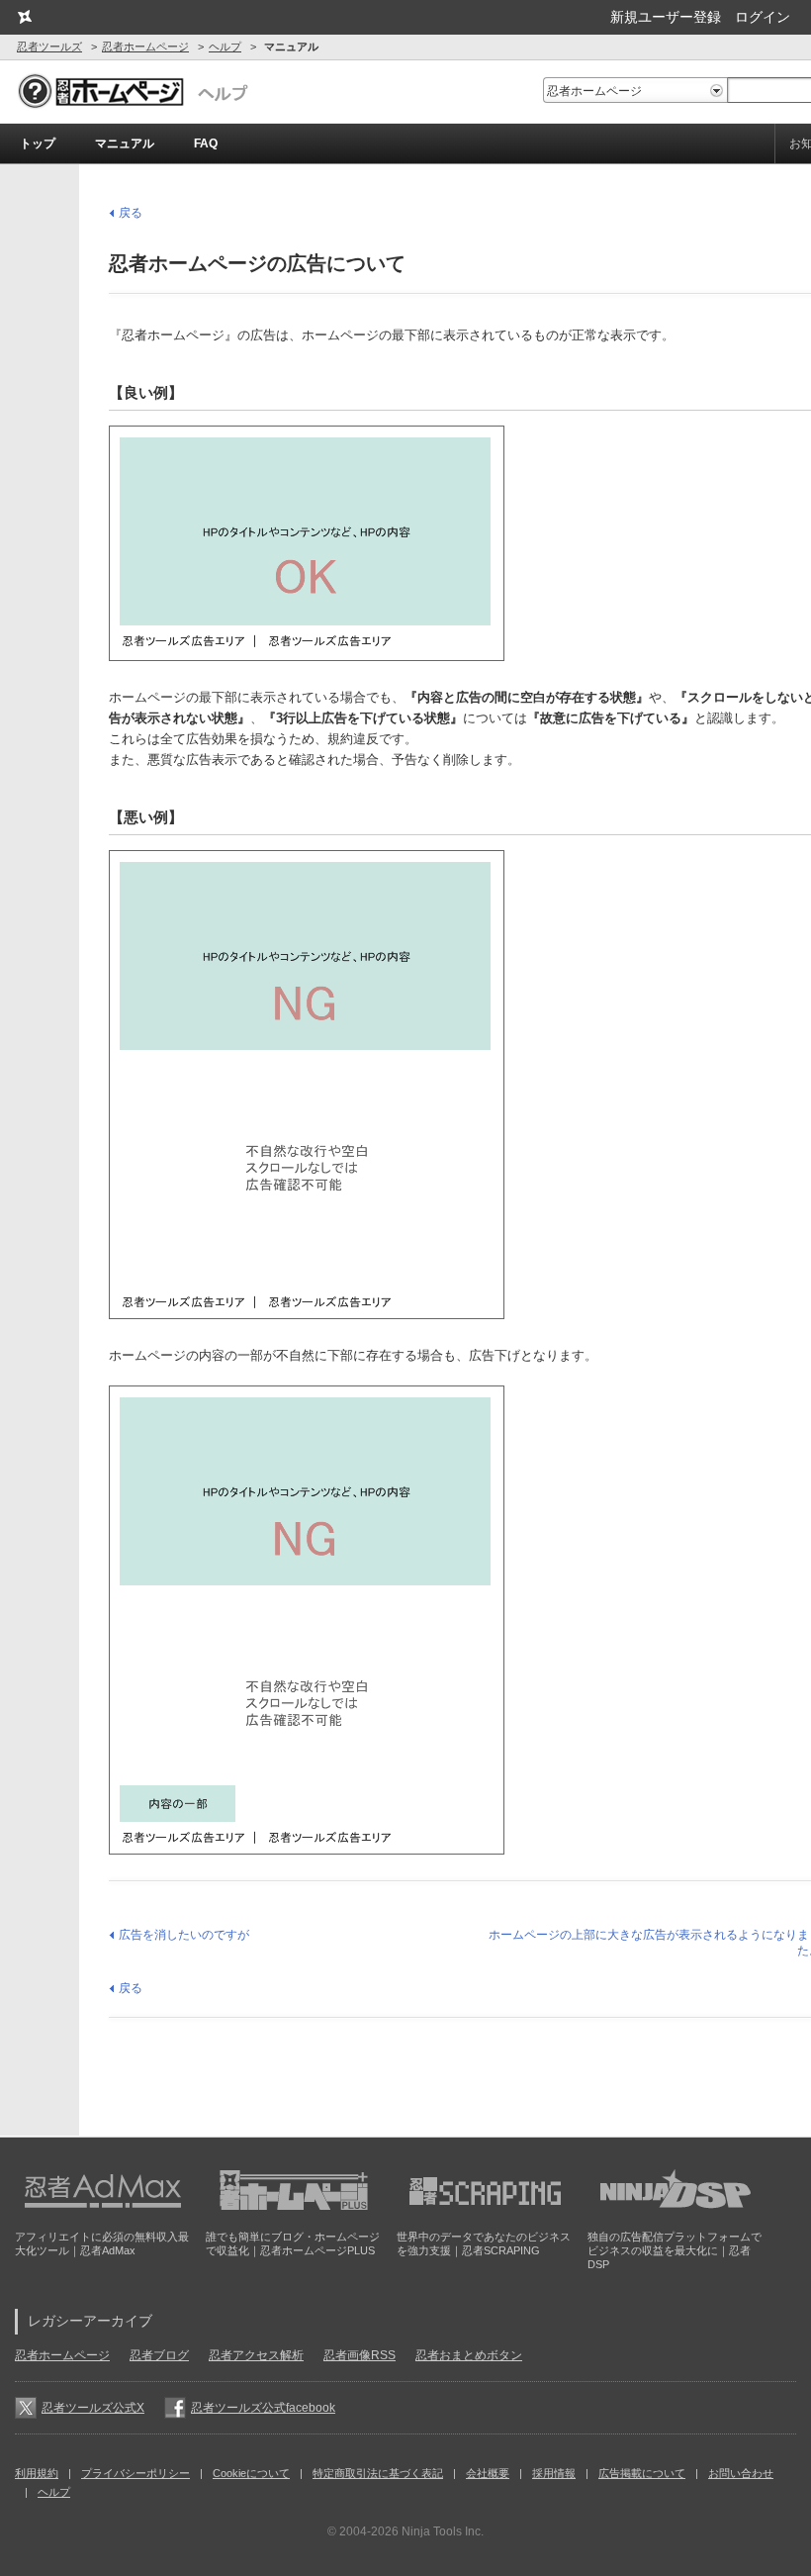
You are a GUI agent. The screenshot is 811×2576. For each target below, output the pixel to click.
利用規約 (37, 2473)
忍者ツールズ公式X (93, 2408)
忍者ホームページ (145, 47)
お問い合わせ (741, 2473)
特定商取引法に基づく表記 (378, 2473)
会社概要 (488, 2473)
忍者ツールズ (49, 47)
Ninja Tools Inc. (443, 2531)
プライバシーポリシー (135, 2473)
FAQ (206, 143)
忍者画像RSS (360, 2355)
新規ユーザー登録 (666, 17)
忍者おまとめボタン (469, 2355)
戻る (131, 213)
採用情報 (554, 2473)
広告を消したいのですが (184, 1935)
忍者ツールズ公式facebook (263, 2408)
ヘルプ (225, 47)
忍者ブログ (159, 2355)
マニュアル (125, 143)
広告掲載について (642, 2473)
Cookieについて (251, 2473)
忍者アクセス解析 (256, 2355)
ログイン (763, 17)
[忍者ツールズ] (24, 17)
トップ (38, 143)
